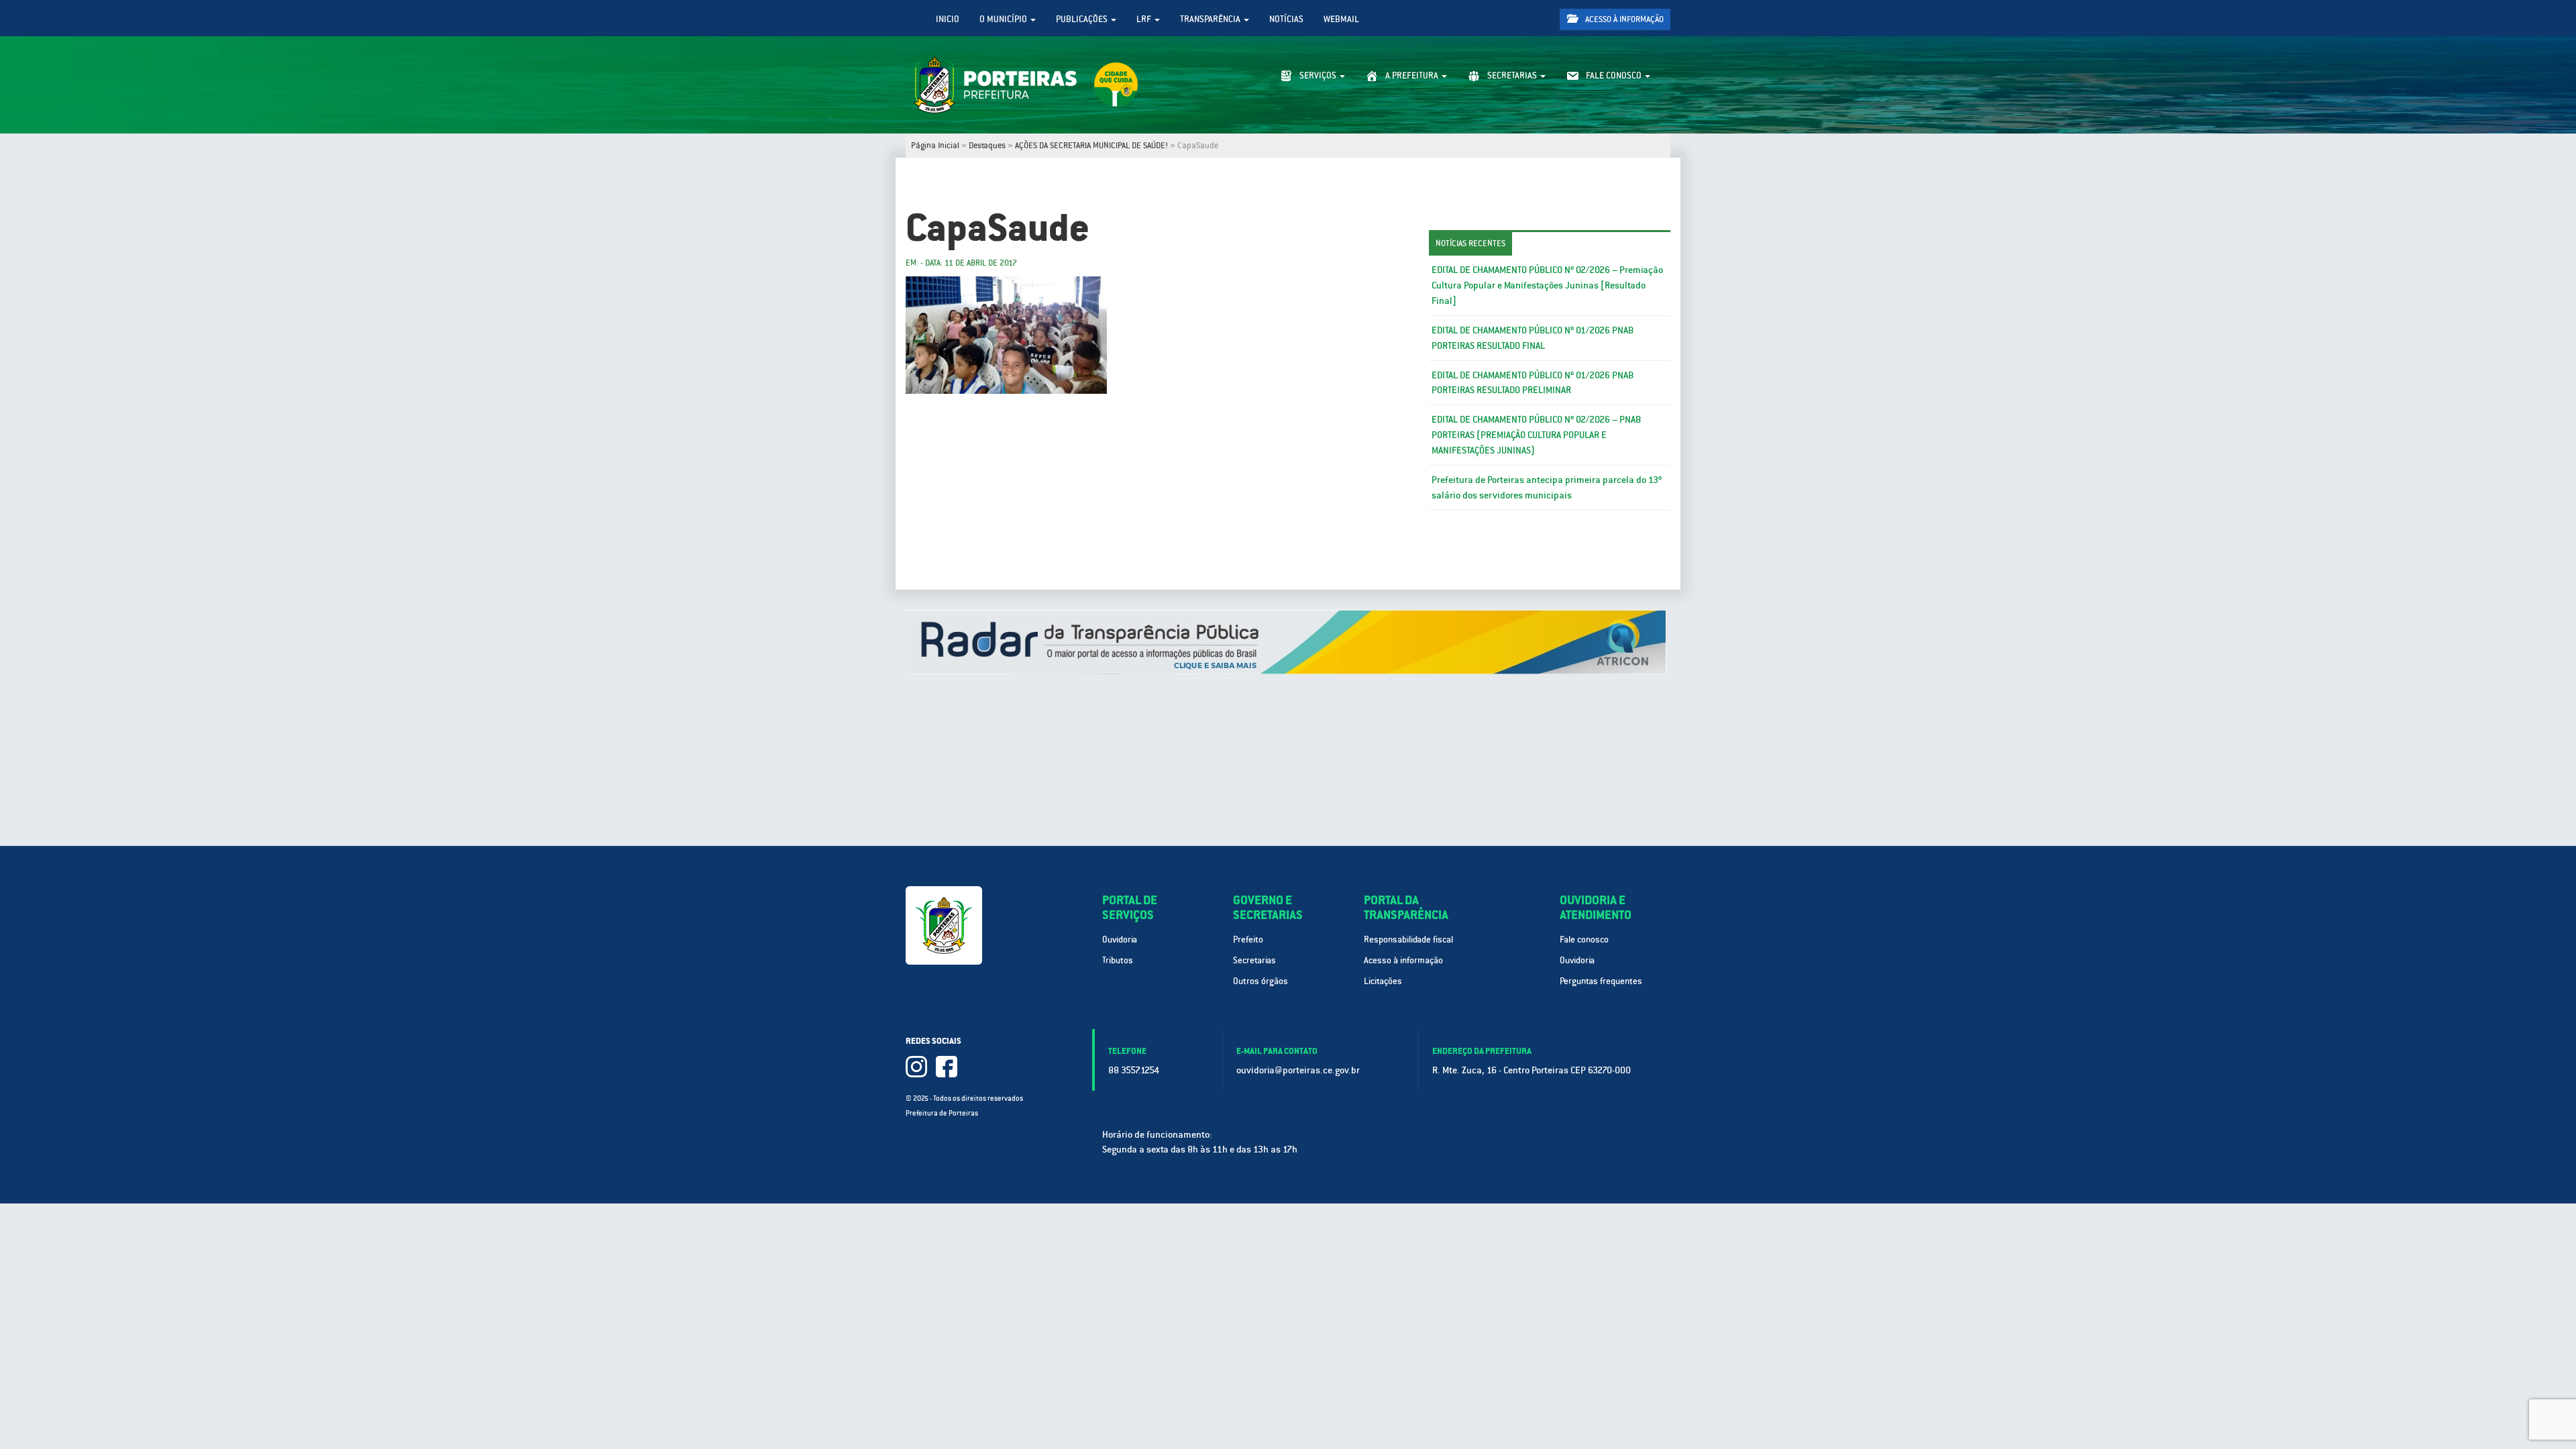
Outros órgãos (1260, 981)
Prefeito (1248, 940)
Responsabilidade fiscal (1408, 940)
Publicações (1083, 19)
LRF (1145, 19)
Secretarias (1254, 960)
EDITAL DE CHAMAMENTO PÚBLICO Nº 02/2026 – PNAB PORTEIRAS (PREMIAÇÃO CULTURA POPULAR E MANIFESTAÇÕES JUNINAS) (1536, 435)
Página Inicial (935, 146)
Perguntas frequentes (1601, 981)
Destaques (987, 146)
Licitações (1383, 981)
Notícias (1286, 19)
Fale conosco (1584, 940)
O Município (1004, 19)
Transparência (1211, 19)
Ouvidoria (1120, 940)
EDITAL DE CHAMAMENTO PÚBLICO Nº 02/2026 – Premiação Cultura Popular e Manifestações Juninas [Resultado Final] (1547, 285)
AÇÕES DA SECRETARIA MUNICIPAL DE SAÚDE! (1091, 146)
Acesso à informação (1623, 19)
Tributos (1118, 960)
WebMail (1341, 19)
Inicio (948, 19)
